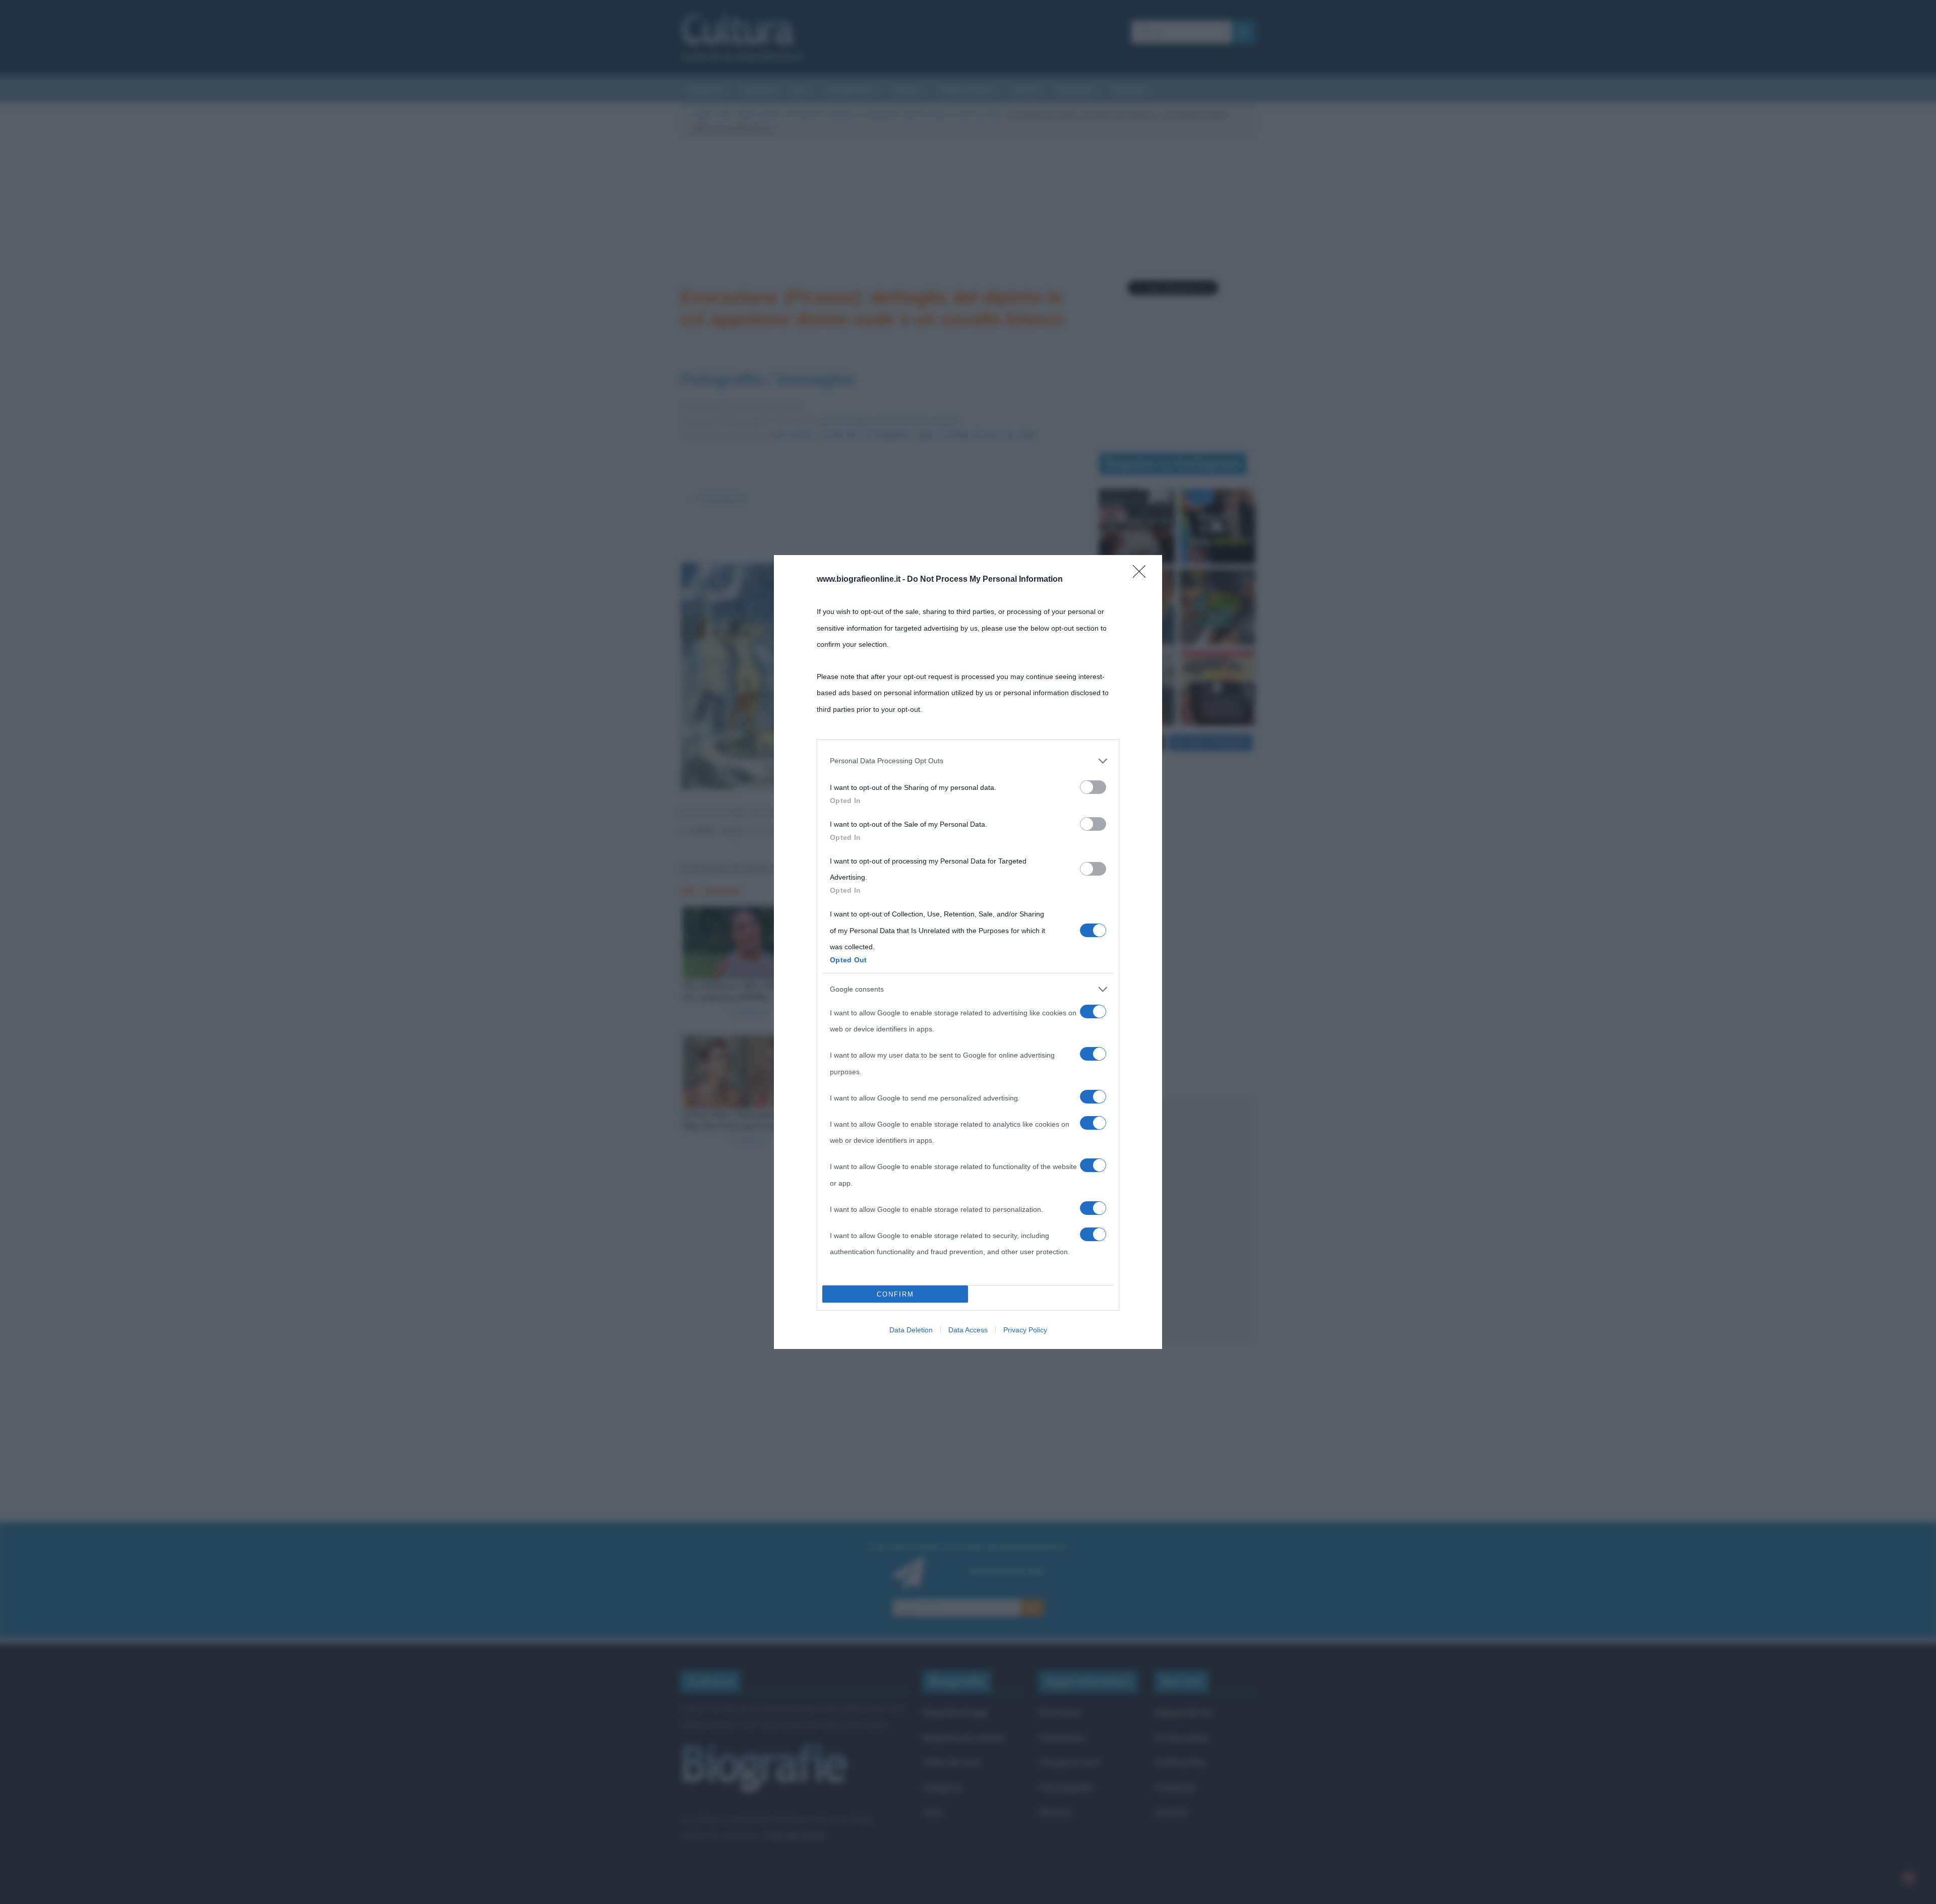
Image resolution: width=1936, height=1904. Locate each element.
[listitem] (968, 761)
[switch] (1093, 787)
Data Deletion (911, 1330)
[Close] (1142, 575)
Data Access (968, 1330)
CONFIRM (895, 1294)
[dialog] (968, 952)
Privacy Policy (1025, 1330)
